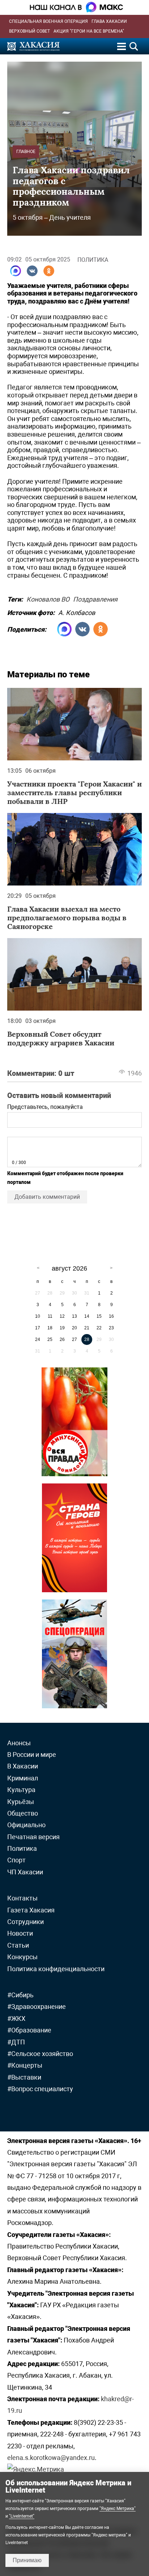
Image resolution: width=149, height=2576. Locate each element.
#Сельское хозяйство (40, 2054)
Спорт (16, 1860)
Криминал (23, 1778)
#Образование (29, 2030)
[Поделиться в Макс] (16, 271)
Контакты (22, 1898)
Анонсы (19, 1743)
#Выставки (24, 2077)
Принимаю (27, 2560)
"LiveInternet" (22, 2516)
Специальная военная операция (48, 21)
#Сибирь (20, 1995)
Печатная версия (33, 1837)
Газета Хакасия (31, 1910)
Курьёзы (21, 1802)
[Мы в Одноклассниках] (49, 271)
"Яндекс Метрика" (118, 2509)
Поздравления (95, 598)
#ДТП (16, 2042)
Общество (23, 1813)
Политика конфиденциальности (56, 1969)
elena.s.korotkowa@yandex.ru (51, 2458)
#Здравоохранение (37, 2007)
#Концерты (25, 2065)
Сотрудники (25, 1922)
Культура (21, 1790)
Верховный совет (29, 31)
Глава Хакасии (109, 21)
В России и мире (32, 1755)
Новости (20, 1933)
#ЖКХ (16, 2018)
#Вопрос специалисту (40, 2089)
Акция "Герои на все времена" (89, 31)
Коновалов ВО (48, 598)
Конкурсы (22, 1957)
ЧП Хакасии (25, 1872)
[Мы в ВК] (32, 271)
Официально (26, 1825)
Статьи (18, 1945)
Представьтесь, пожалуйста (45, 1107)
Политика (93, 260)
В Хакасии (23, 1766)
